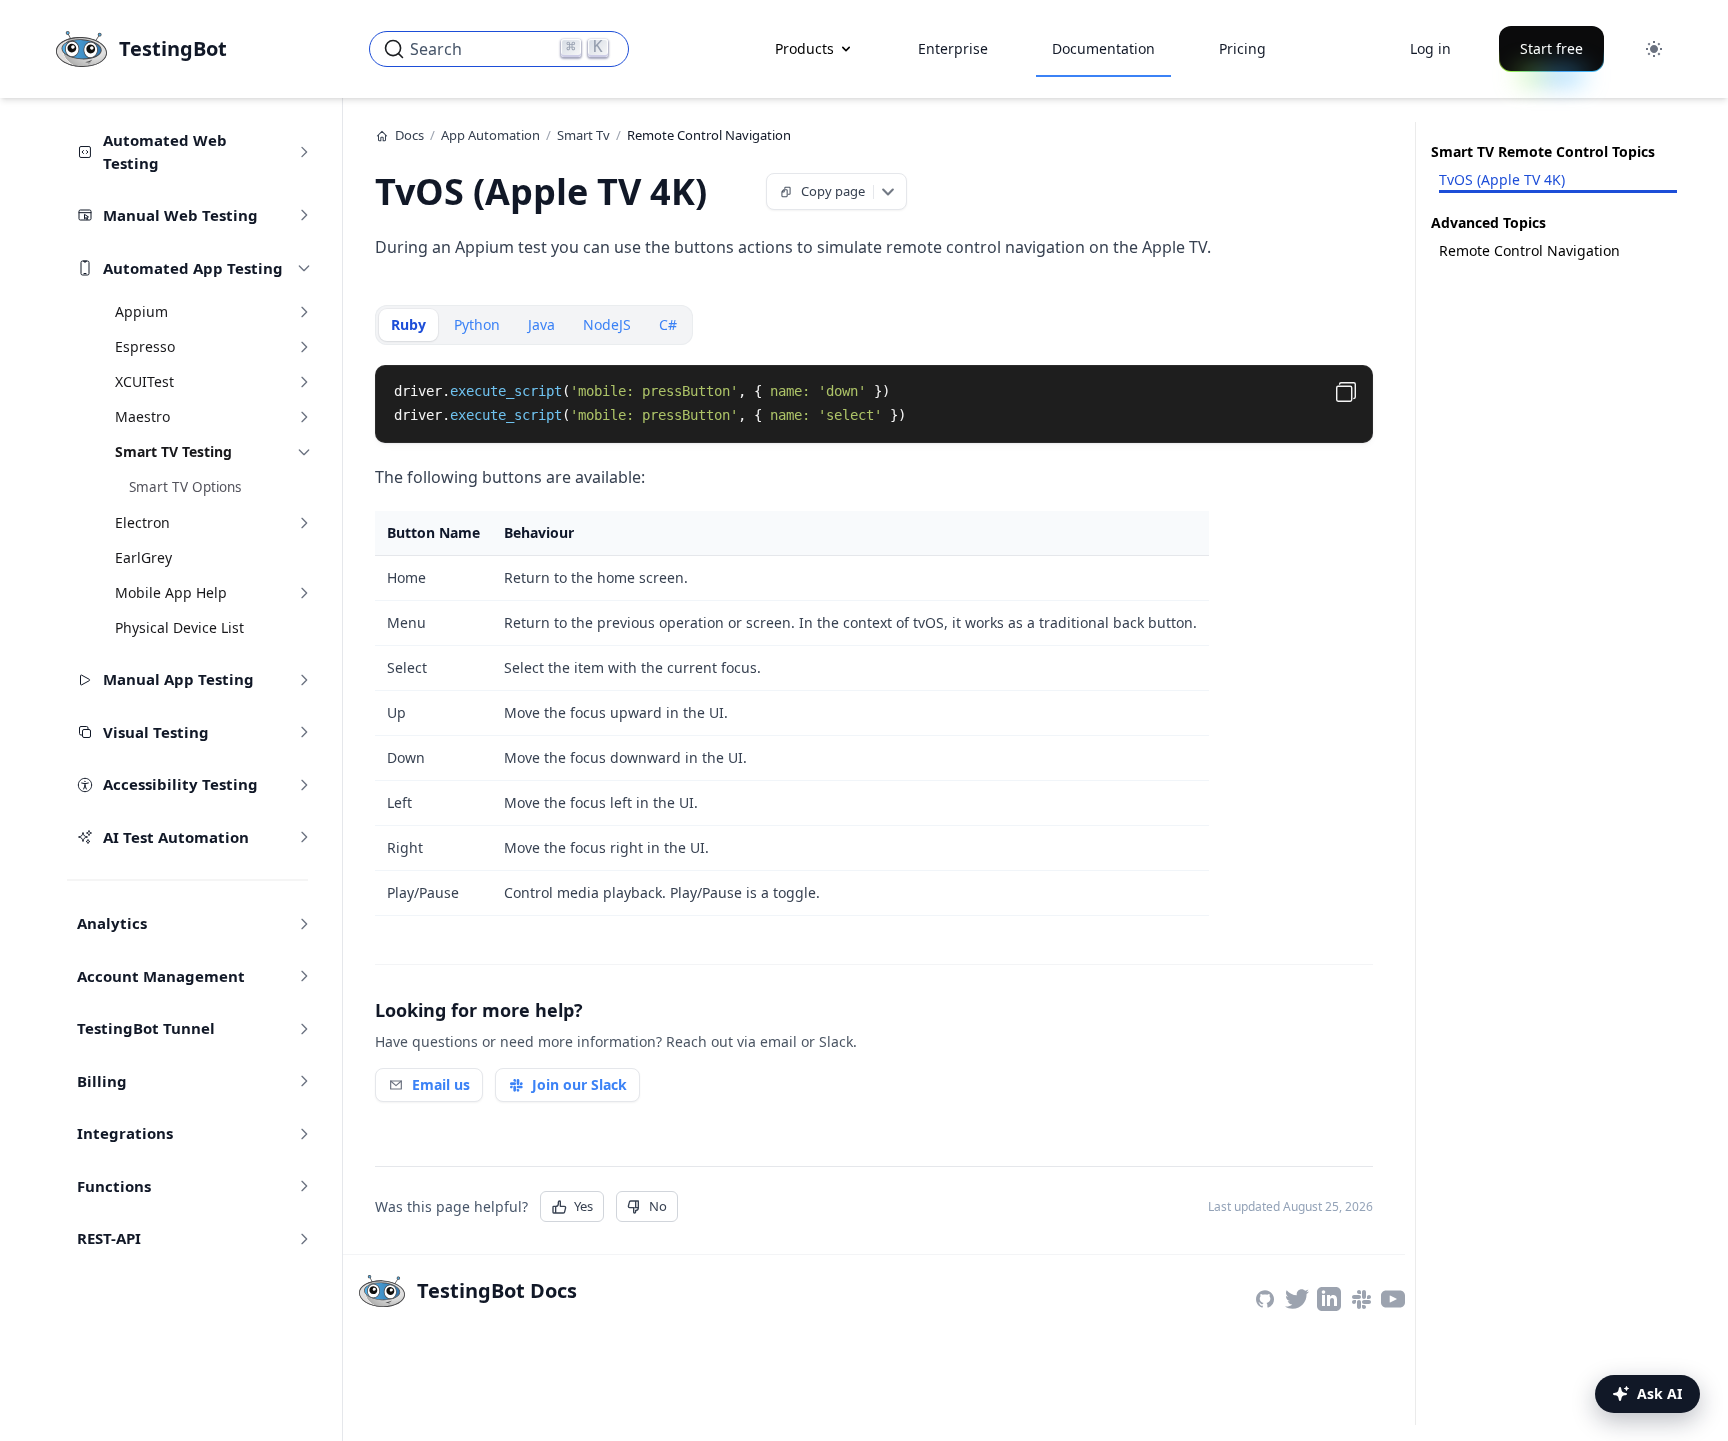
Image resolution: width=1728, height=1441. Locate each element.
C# (668, 324)
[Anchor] (732, 189)
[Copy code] (1346, 392)
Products (804, 48)
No (658, 1206)
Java (541, 324)
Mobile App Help (171, 592)
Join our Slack (579, 1084)
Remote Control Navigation (1529, 250)
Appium (141, 311)
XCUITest (144, 381)
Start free (1551, 48)
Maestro (142, 416)
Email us (441, 1084)
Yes (583, 1206)
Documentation (1103, 48)
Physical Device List (179, 627)
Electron (142, 522)
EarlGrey (143, 557)
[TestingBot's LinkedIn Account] (1329, 1299)
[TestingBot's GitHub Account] (1265, 1299)
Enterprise (953, 48)
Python (477, 324)
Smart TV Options (185, 487)
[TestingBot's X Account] (1297, 1299)
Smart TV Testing (173, 451)
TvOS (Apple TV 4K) (1502, 179)
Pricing (1242, 48)
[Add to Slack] (1361, 1299)
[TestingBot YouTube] (1393, 1299)
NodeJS (607, 324)
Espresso (145, 346)
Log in (1430, 48)
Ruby (408, 324)
